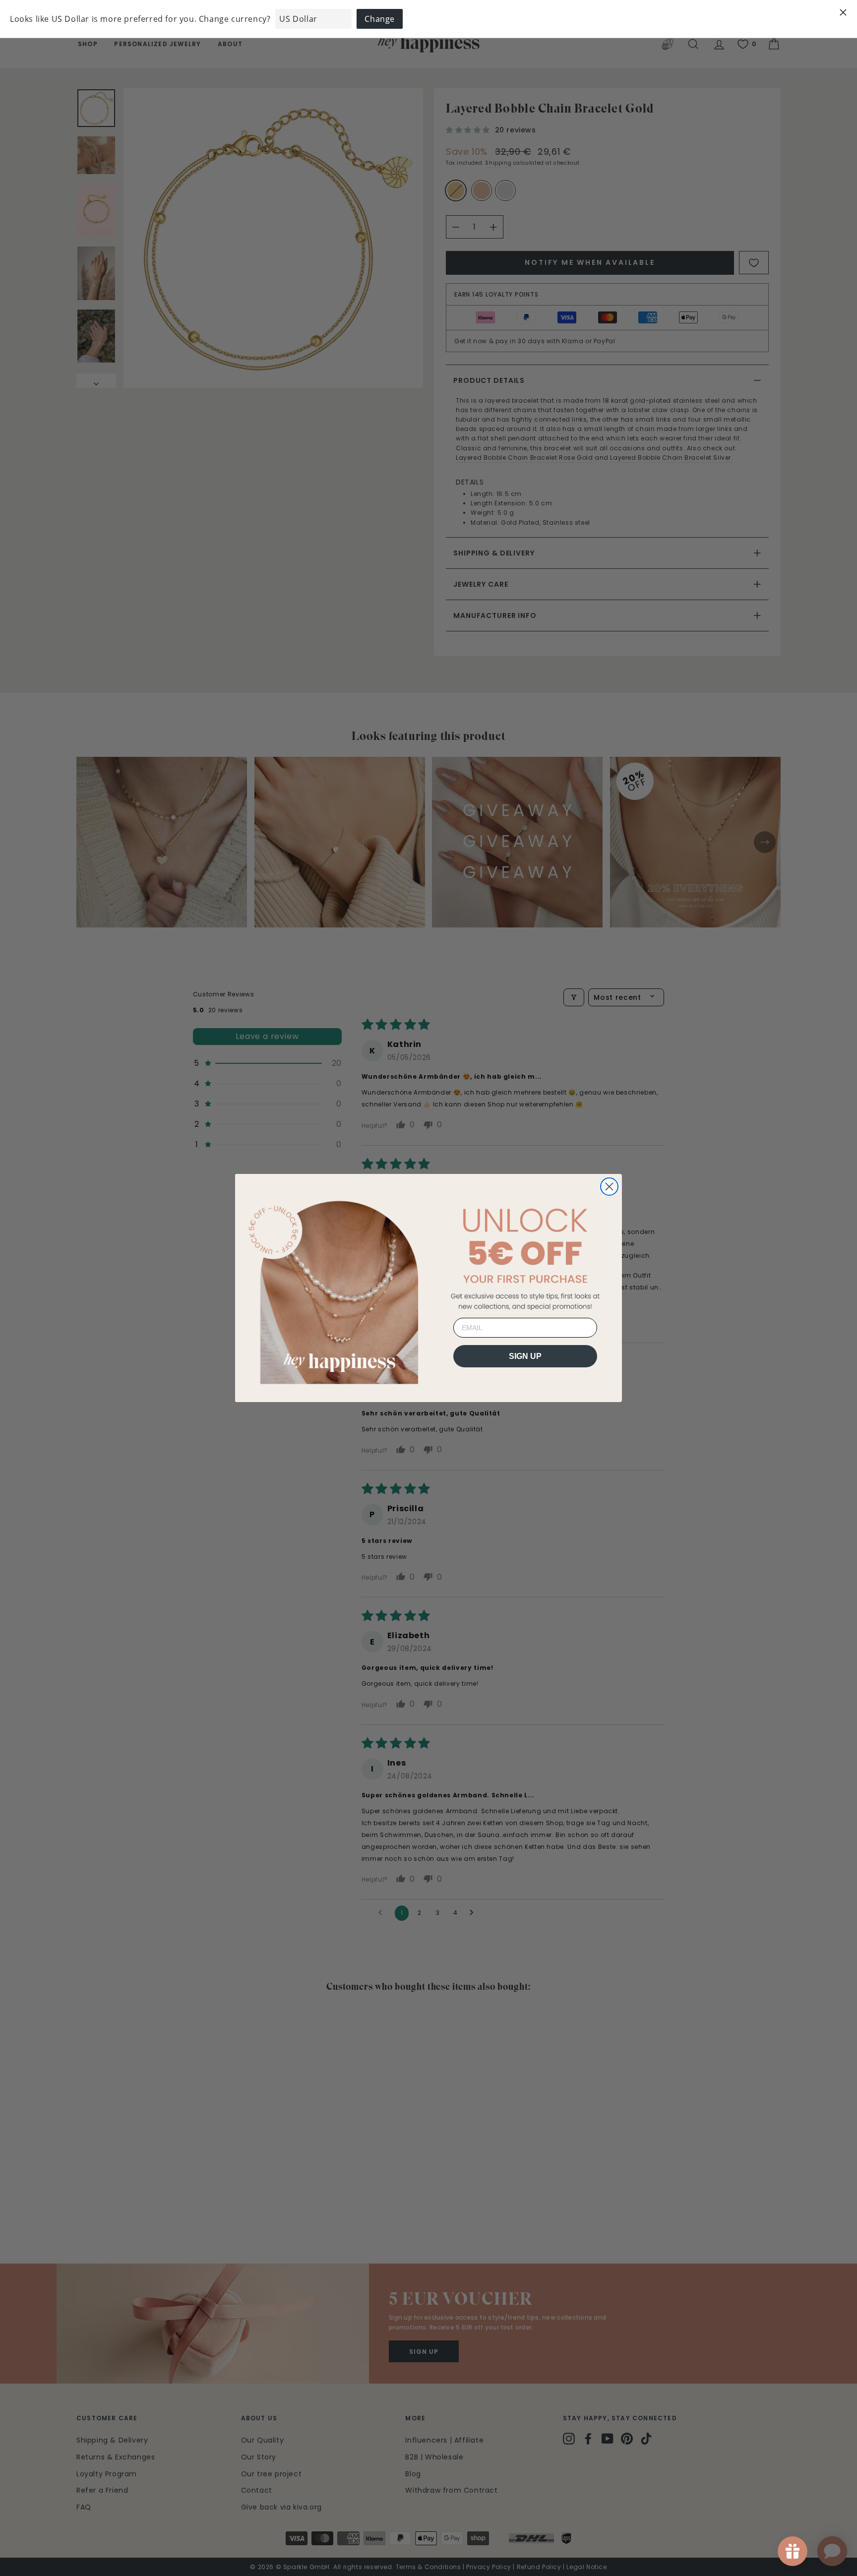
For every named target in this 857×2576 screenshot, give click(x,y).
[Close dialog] (609, 1187)
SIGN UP (525, 1356)
